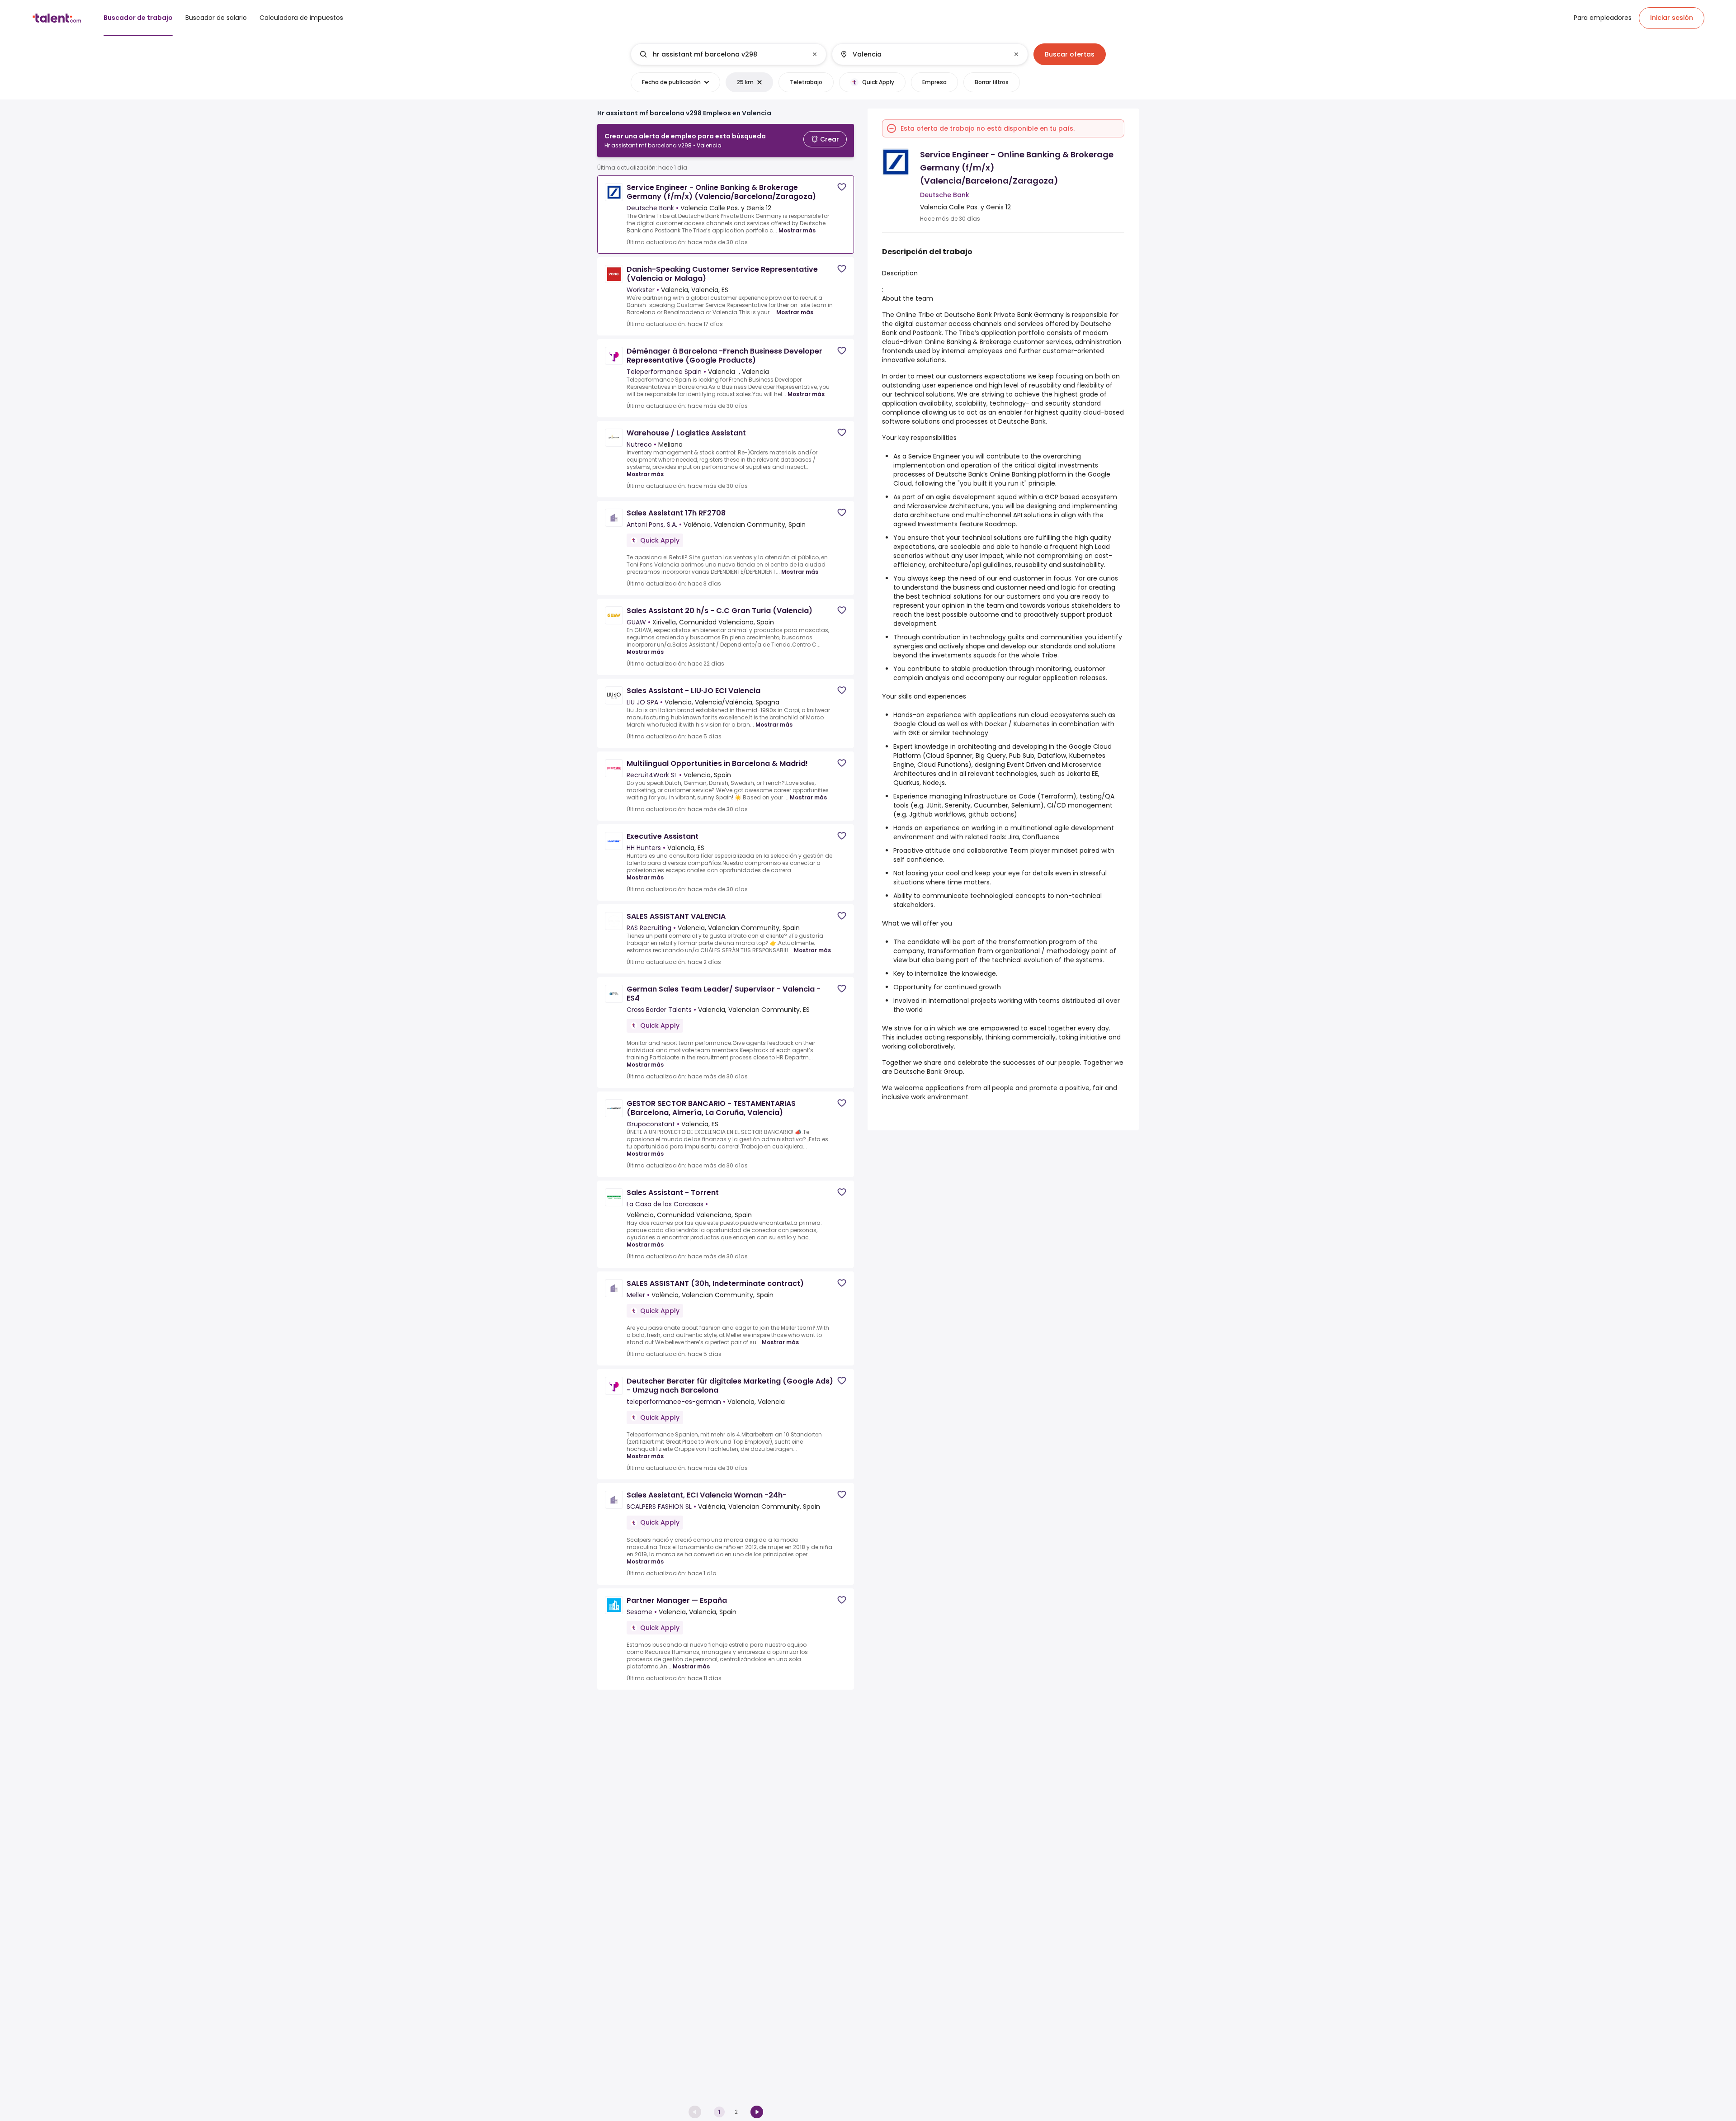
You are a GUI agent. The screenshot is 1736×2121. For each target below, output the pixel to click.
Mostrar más (797, 230)
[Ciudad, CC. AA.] (922, 54)
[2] (757, 2112)
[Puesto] (721, 54)
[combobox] (728, 54)
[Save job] (842, 187)
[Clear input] (815, 54)
